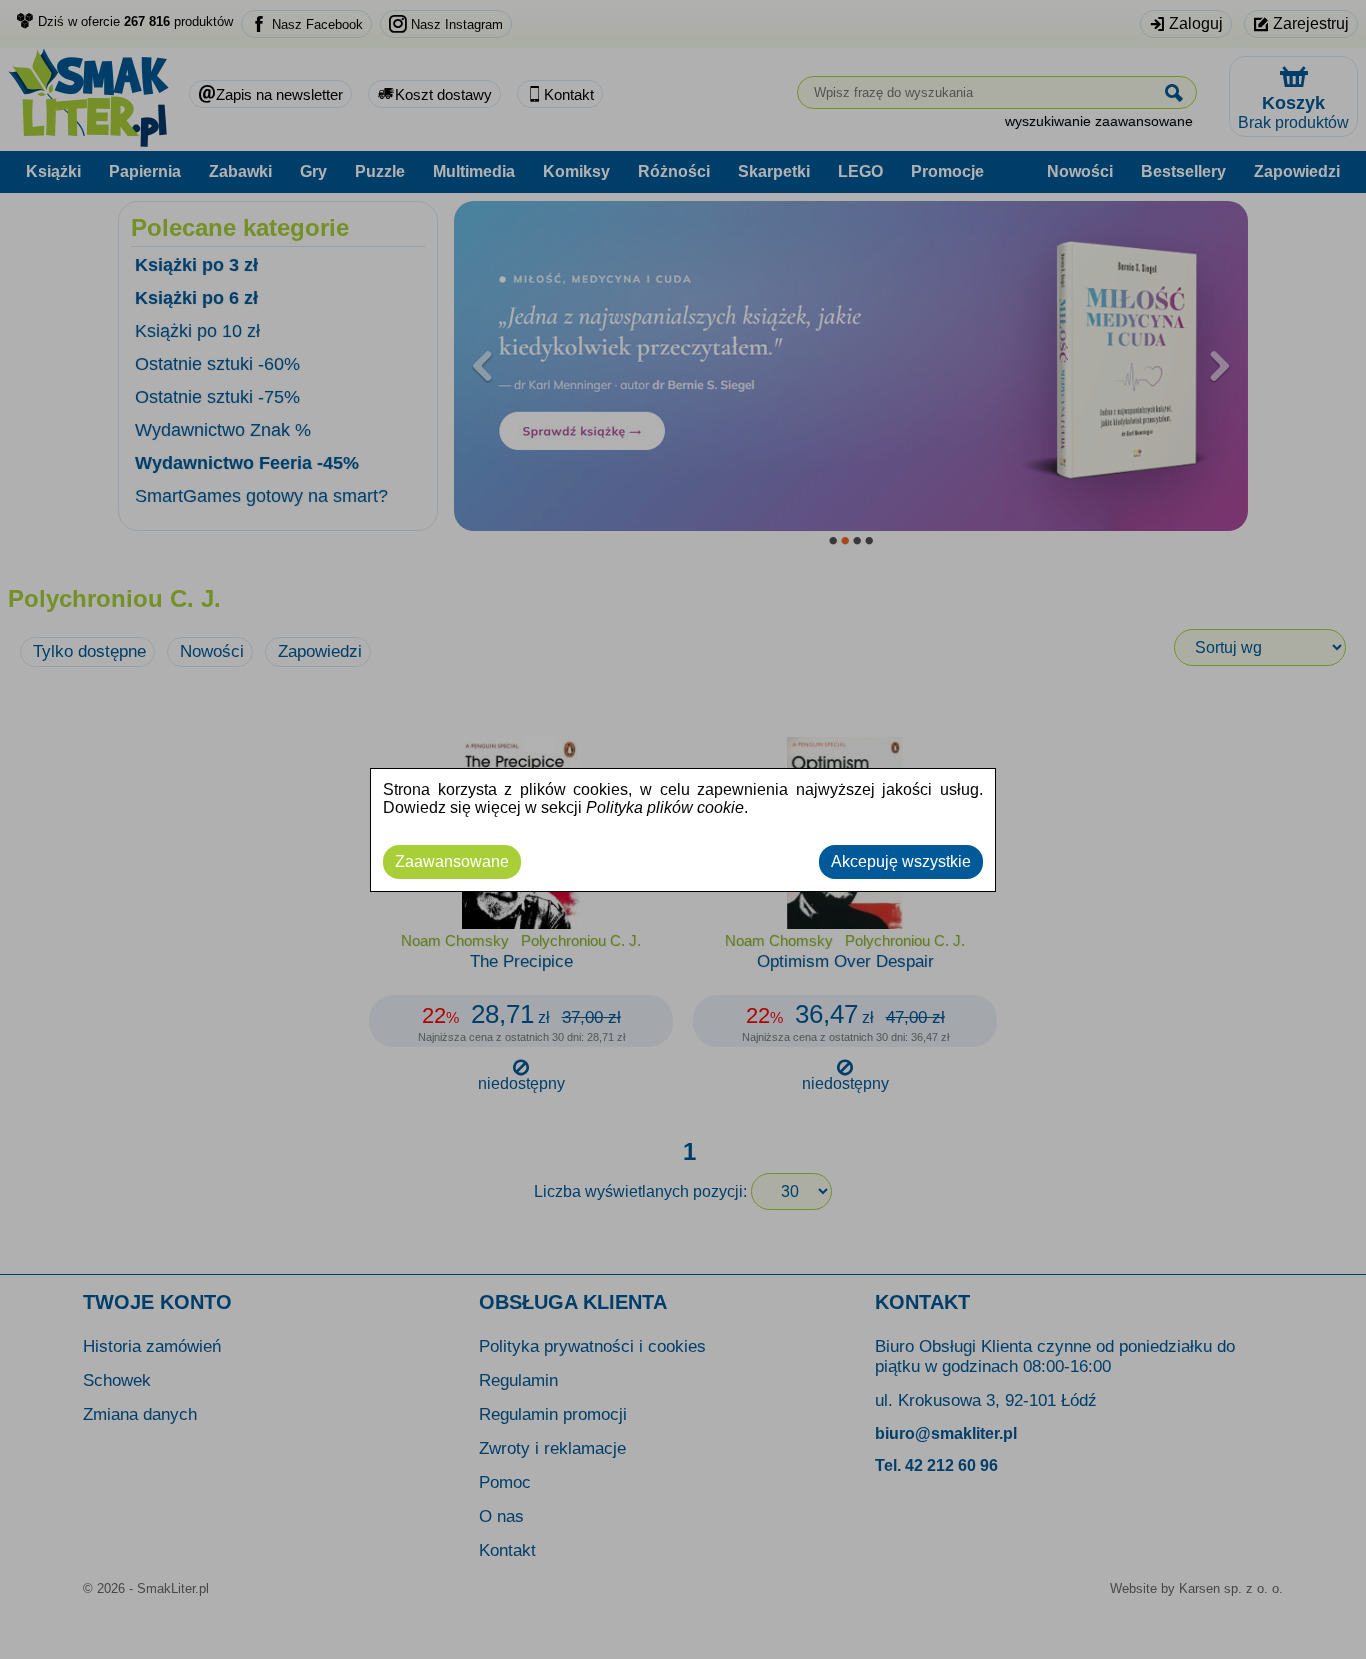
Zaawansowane (452, 861)
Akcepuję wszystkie (901, 861)
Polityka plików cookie (665, 807)
